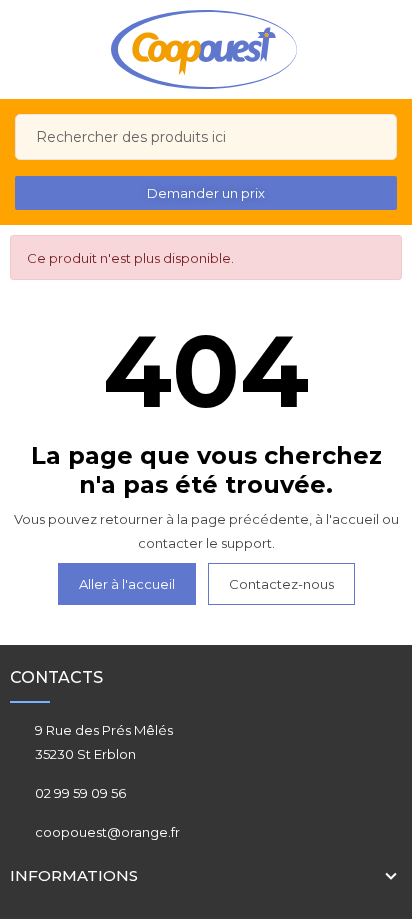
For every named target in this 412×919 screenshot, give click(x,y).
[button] (206, 193)
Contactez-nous (281, 584)
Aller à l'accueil (127, 584)
